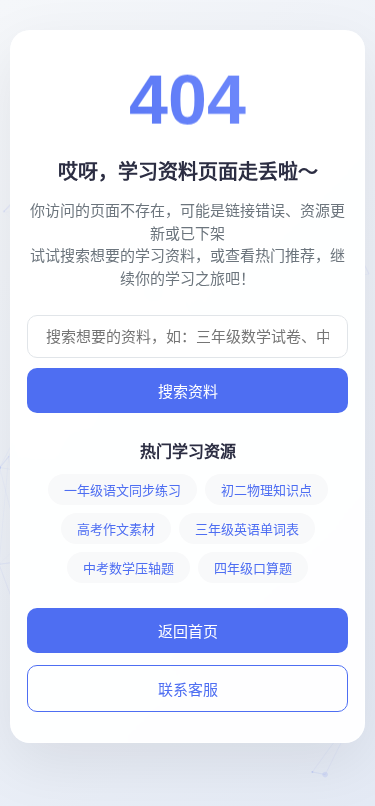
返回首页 (188, 631)
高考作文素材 (116, 529)
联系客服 (188, 689)
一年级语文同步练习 (122, 490)
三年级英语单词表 (247, 529)
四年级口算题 (253, 568)
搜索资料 (188, 391)
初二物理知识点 (266, 490)
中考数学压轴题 (128, 568)
